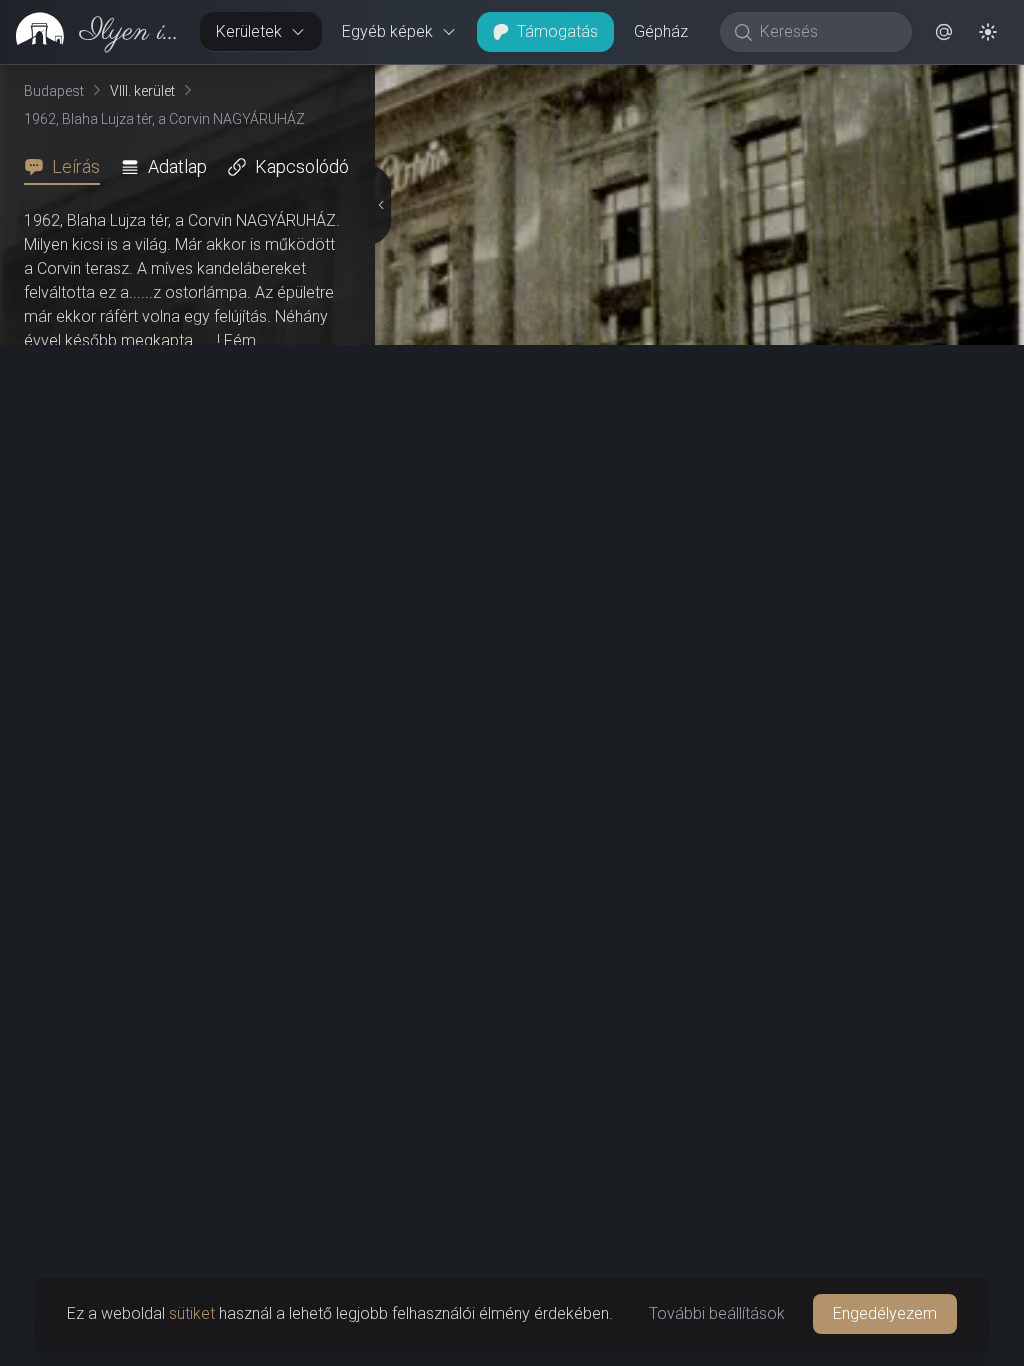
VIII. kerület (142, 91)
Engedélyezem (885, 1313)
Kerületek (249, 31)
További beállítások (717, 1313)
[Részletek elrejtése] (383, 716)
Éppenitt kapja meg (225, 364)
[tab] (68, 167)
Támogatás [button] (557, 31)
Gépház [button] (661, 31)
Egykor (657, 81)
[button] (944, 32)
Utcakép (778, 81)
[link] (92, 32)
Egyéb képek (387, 31)
